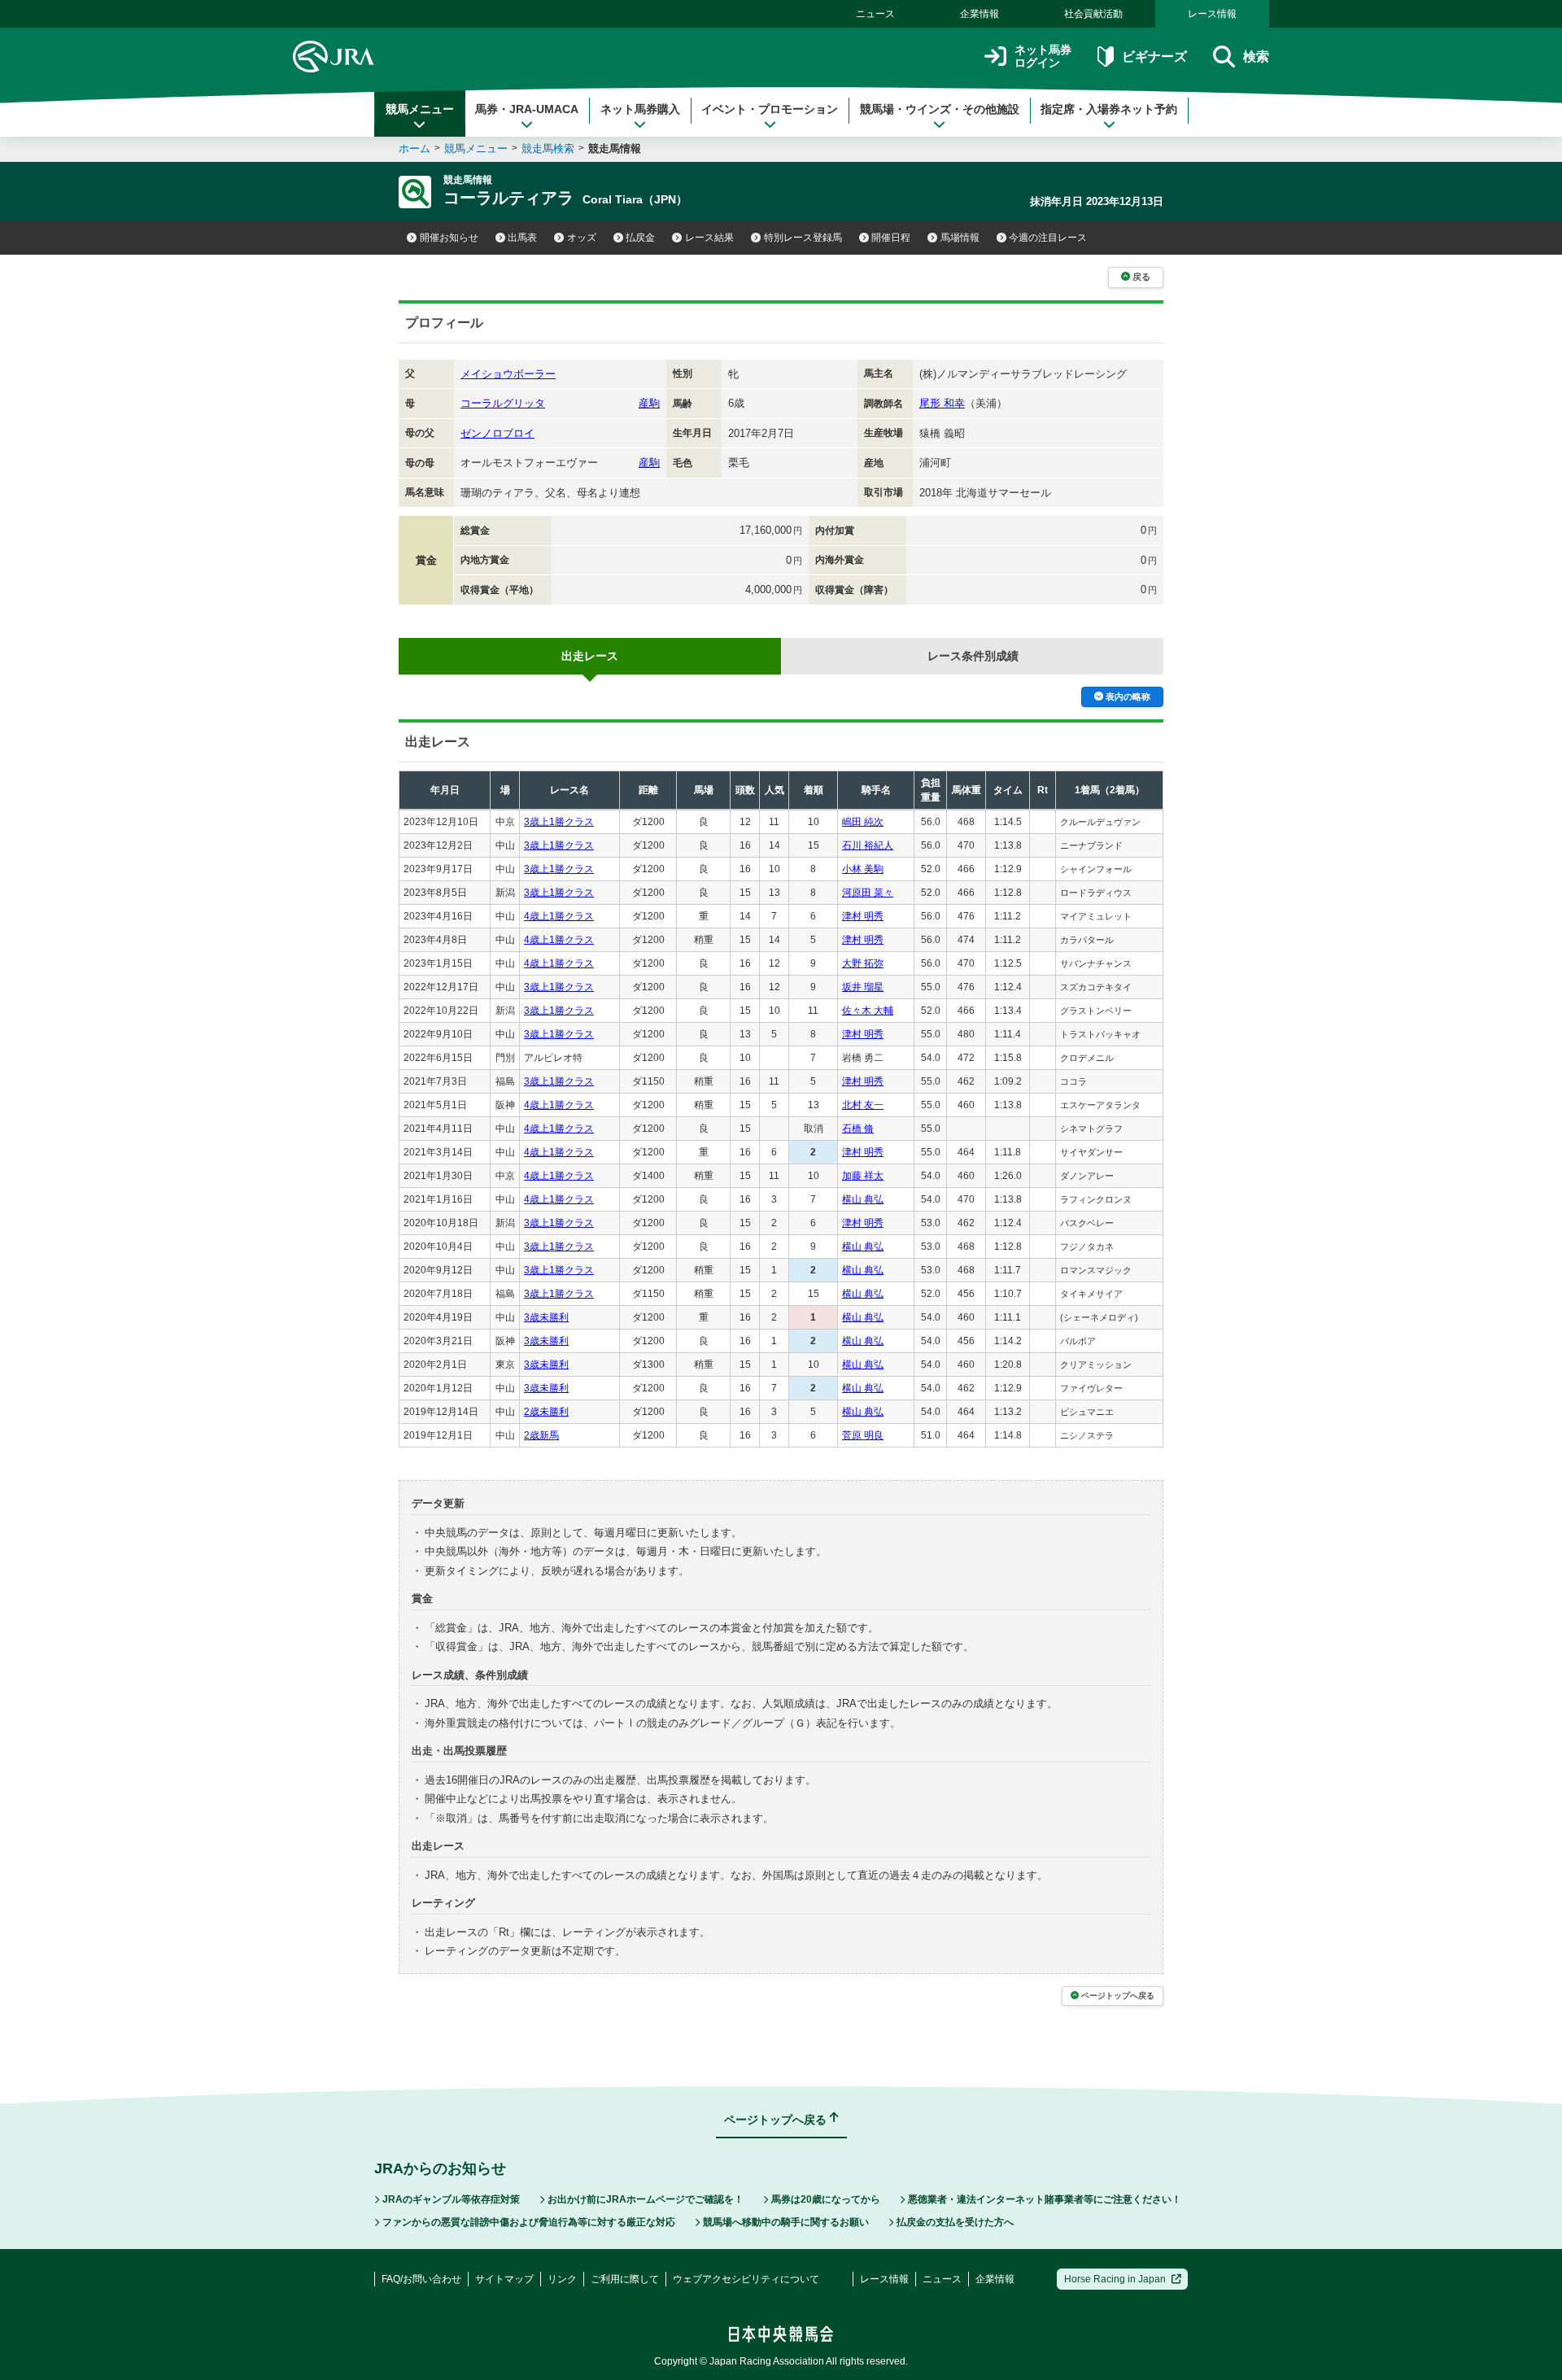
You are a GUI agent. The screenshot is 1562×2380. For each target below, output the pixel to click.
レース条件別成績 (973, 656)
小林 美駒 (863, 869)
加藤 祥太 (863, 1176)
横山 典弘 (863, 1199)
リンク (562, 2279)
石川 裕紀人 (868, 845)
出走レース (590, 656)
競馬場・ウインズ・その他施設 (940, 109)
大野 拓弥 (863, 963)
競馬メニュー (420, 109)
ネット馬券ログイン (1043, 57)
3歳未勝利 (546, 1317)
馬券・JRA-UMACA (527, 109)
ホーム (414, 148)
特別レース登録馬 (803, 238)
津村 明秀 (863, 916)
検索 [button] (1256, 57)
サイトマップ (504, 2279)
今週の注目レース (1048, 238)
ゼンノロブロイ (497, 433)
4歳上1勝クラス (559, 916)
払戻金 (640, 238)
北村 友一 (863, 1105)
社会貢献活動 (1093, 14)
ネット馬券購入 (640, 109)
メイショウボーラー (508, 374)
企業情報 (980, 14)
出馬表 (522, 238)
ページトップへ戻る (1118, 1996)
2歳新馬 (541, 1435)
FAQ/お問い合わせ (421, 2279)
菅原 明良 (863, 1435)
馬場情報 (960, 238)
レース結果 (709, 238)
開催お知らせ (449, 238)
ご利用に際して (625, 2279)
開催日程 (891, 238)
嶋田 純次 (863, 822)
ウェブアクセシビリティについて (746, 2279)
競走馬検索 (548, 148)
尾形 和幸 (942, 403)
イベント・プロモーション (770, 109)
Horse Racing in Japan (1115, 2279)
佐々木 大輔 (868, 1011)
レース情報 (1212, 14)
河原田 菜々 (868, 893)
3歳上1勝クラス (559, 822)
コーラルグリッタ (503, 403)
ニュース (875, 14)
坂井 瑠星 (863, 987)
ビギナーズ (1154, 57)
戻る (1141, 277)
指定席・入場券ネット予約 (1109, 109)
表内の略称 (1128, 697)
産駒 (649, 403)
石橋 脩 (858, 1129)
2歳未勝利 (546, 1412)
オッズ (582, 238)
